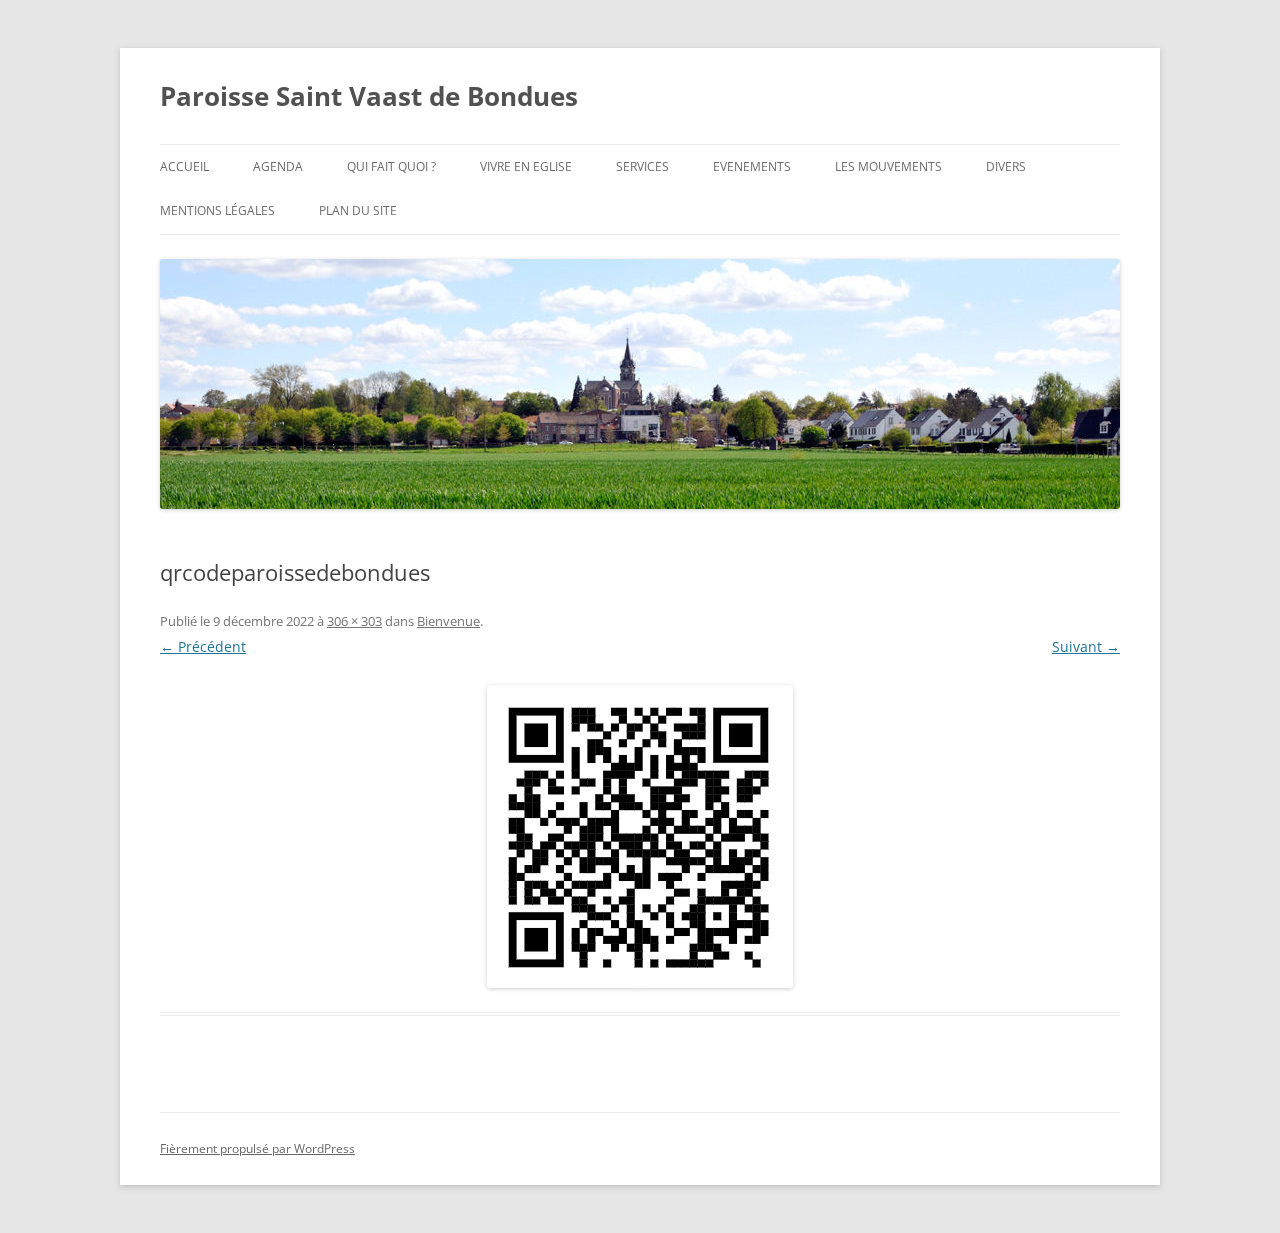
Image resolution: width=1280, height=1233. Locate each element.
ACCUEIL (184, 166)
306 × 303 (354, 621)
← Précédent (203, 646)
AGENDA (278, 166)
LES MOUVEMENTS (888, 166)
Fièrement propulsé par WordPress (257, 1148)
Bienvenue (448, 621)
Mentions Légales (217, 210)
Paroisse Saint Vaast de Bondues (369, 96)
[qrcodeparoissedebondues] (640, 836)
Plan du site (358, 210)
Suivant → (1086, 646)
